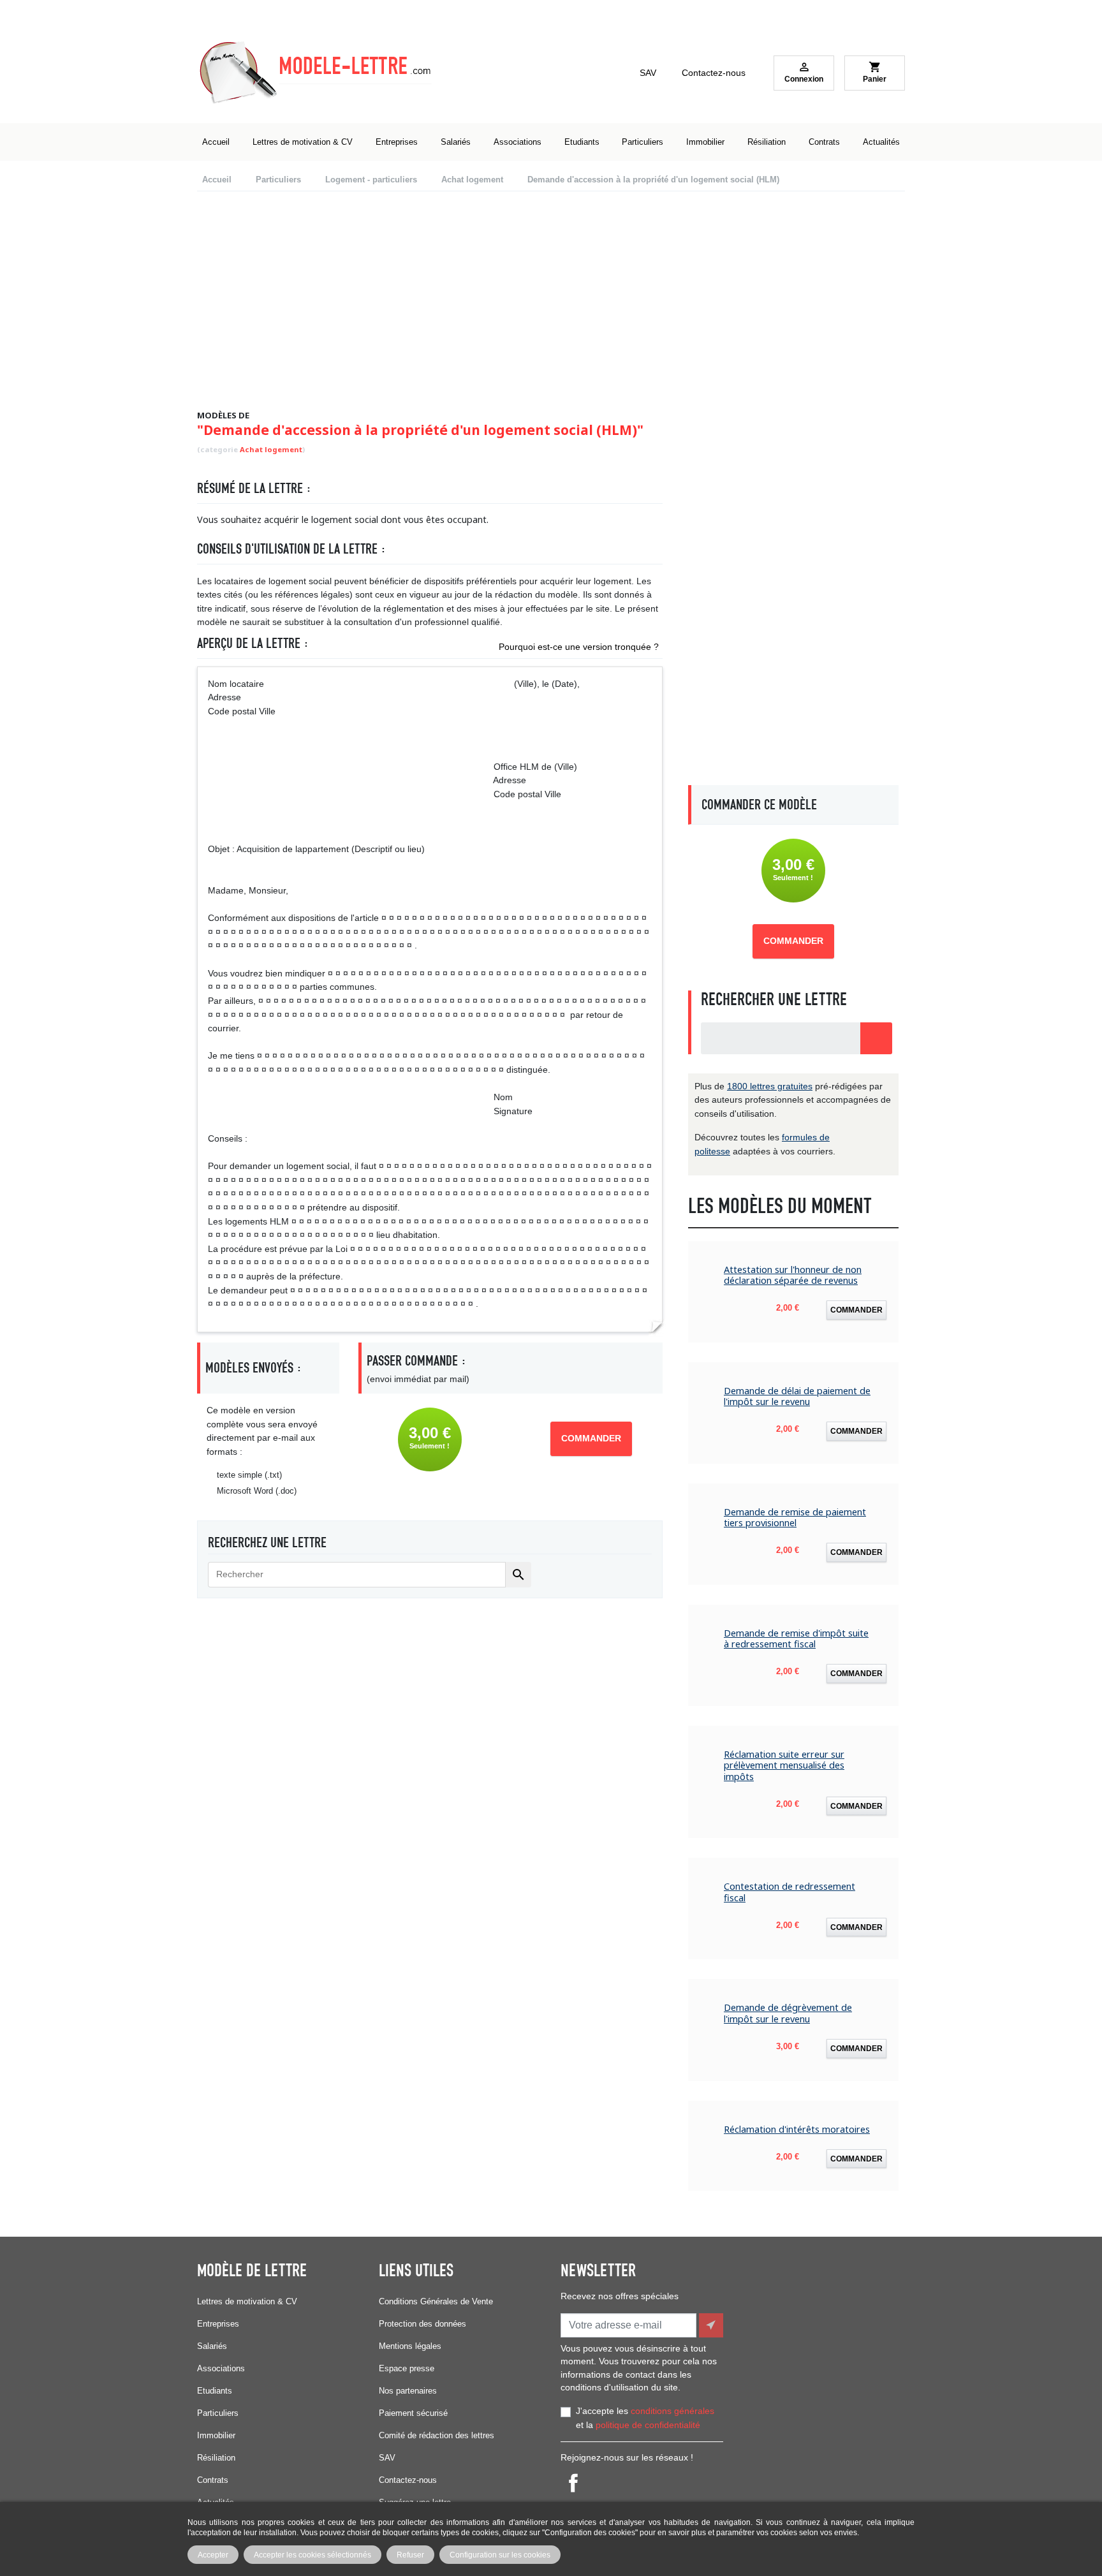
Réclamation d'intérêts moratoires (797, 2129)
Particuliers (218, 2413)
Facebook (573, 2483)
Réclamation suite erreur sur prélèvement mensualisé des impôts (784, 1765)
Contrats (213, 2480)
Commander (591, 1439)
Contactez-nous (714, 73)
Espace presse (407, 2368)
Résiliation (216, 2458)
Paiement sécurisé (413, 2413)
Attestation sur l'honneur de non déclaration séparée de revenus (793, 1275)
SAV (648, 73)
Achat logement (271, 449)
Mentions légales (410, 2346)
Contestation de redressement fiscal (790, 1892)
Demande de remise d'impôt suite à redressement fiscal (796, 1639)
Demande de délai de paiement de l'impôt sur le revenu (797, 1396)
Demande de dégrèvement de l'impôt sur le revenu (788, 2013)
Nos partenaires (408, 2391)
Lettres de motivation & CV (247, 2301)
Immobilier (216, 2435)
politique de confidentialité (648, 2425)
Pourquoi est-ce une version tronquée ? (579, 647)
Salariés (212, 2346)
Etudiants (215, 2391)
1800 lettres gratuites (770, 1086)
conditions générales (672, 2411)
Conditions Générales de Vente (436, 2301)
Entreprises (218, 2324)
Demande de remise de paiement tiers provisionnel (795, 1518)
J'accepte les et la (645, 2418)
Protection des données (422, 2324)
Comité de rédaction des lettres (437, 2435)
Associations (221, 2368)
